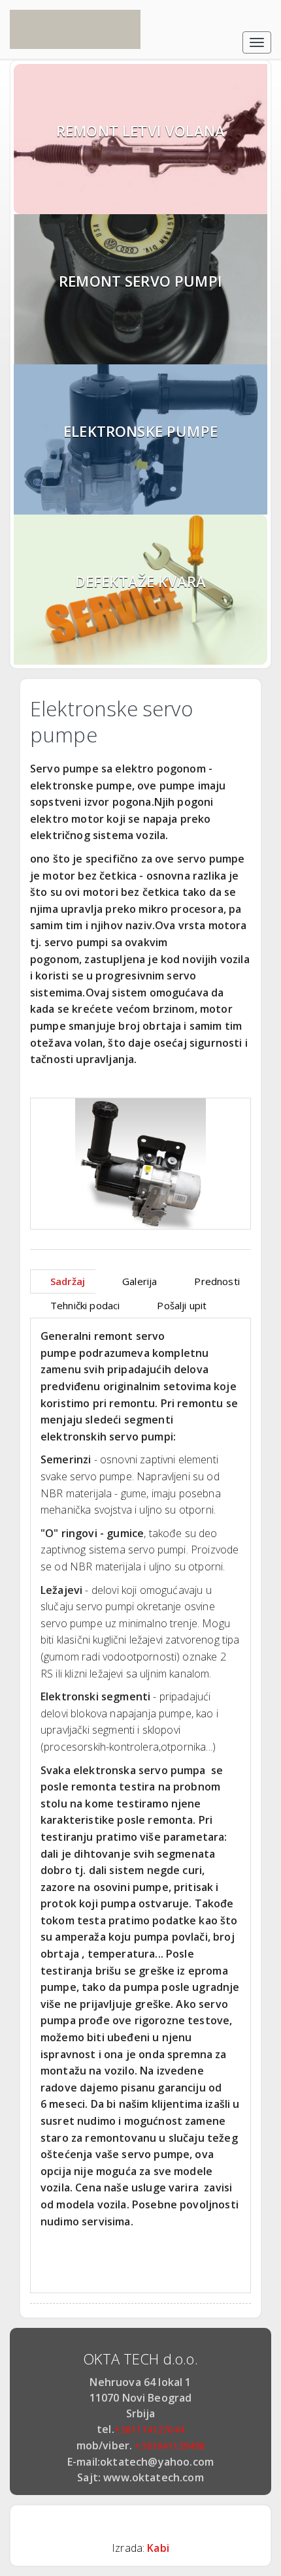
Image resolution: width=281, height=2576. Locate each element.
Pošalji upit (182, 1305)
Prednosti (217, 1281)
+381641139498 (170, 2446)
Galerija (140, 1281)
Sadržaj (68, 1281)
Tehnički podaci (85, 1305)
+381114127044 (149, 2429)
